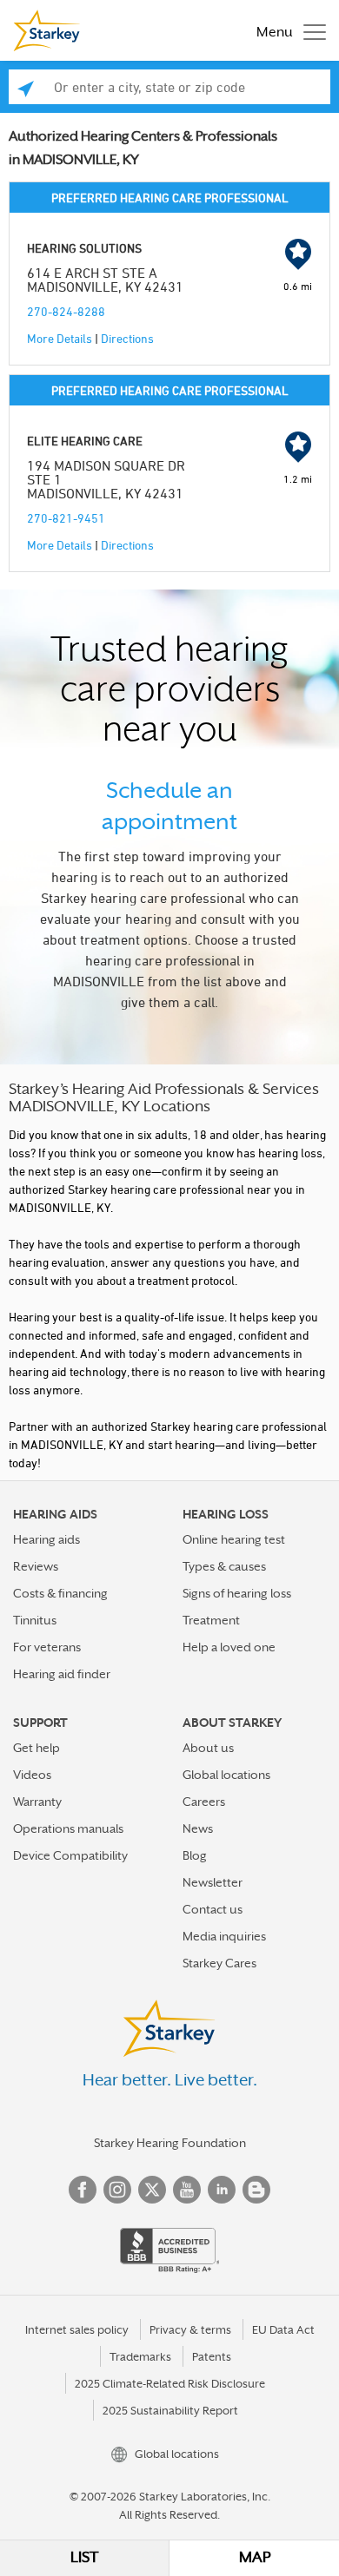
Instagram (117, 2190)
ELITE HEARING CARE (85, 441)
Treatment (211, 1620)
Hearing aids (47, 1539)
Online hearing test (234, 1539)
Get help (37, 1748)
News (198, 1828)
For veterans (47, 1647)
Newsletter (213, 1882)
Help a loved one (229, 1647)
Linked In (222, 2190)
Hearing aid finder (62, 1674)
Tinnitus (35, 1620)
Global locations (226, 1775)
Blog (195, 1855)
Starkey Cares (219, 1963)
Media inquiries (224, 1936)
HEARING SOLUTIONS (84, 248)
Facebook (83, 2190)
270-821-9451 (66, 518)
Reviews (36, 1566)
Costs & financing (60, 1593)
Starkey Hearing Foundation (170, 2143)
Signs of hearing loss (237, 1593)
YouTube (187, 2190)
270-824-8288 (66, 311)
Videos (32, 1775)
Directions (127, 338)
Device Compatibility (70, 1855)
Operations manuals (68, 1828)
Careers (204, 1802)
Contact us (213, 1909)
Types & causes (224, 1566)
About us (208, 1748)
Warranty (37, 1802)
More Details (60, 338)
